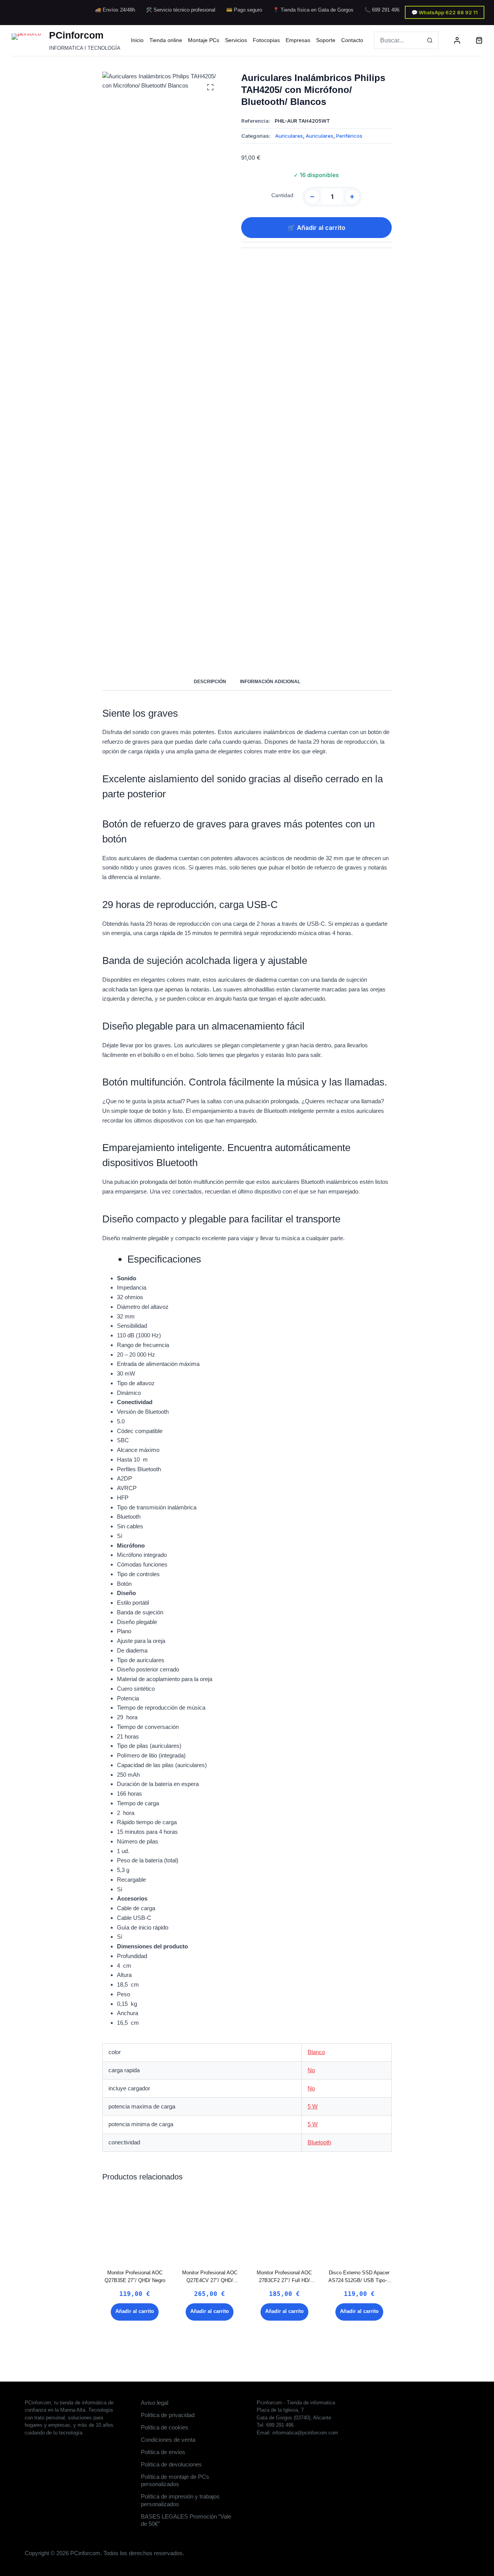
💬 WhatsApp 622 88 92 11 (445, 12)
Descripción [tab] (210, 682)
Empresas (298, 40)
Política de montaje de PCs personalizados (175, 2481)
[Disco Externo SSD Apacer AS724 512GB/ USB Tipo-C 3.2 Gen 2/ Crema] (359, 2227)
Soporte (326, 40)
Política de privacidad (168, 2415)
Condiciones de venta (168, 2440)
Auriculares (289, 136)
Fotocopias (266, 40)
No (311, 2070)
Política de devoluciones (171, 2464)
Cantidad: (283, 195)
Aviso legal (155, 2403)
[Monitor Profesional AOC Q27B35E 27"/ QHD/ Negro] (135, 2227)
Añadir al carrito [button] (135, 2311)
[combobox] (398, 40)
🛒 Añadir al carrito (316, 228)
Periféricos (349, 136)
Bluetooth (319, 2142)
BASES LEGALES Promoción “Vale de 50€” (186, 2520)
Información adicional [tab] (270, 682)
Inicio (137, 40)
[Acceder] (457, 40)
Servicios (236, 40)
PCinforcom (76, 35)
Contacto (352, 40)
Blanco (316, 2052)
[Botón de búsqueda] (430, 40)
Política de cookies (165, 2427)
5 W (313, 2106)
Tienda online (166, 40)
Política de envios (163, 2452)
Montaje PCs (204, 40)
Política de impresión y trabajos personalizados (180, 2500)
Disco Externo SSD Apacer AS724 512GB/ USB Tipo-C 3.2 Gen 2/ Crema (359, 2280)
